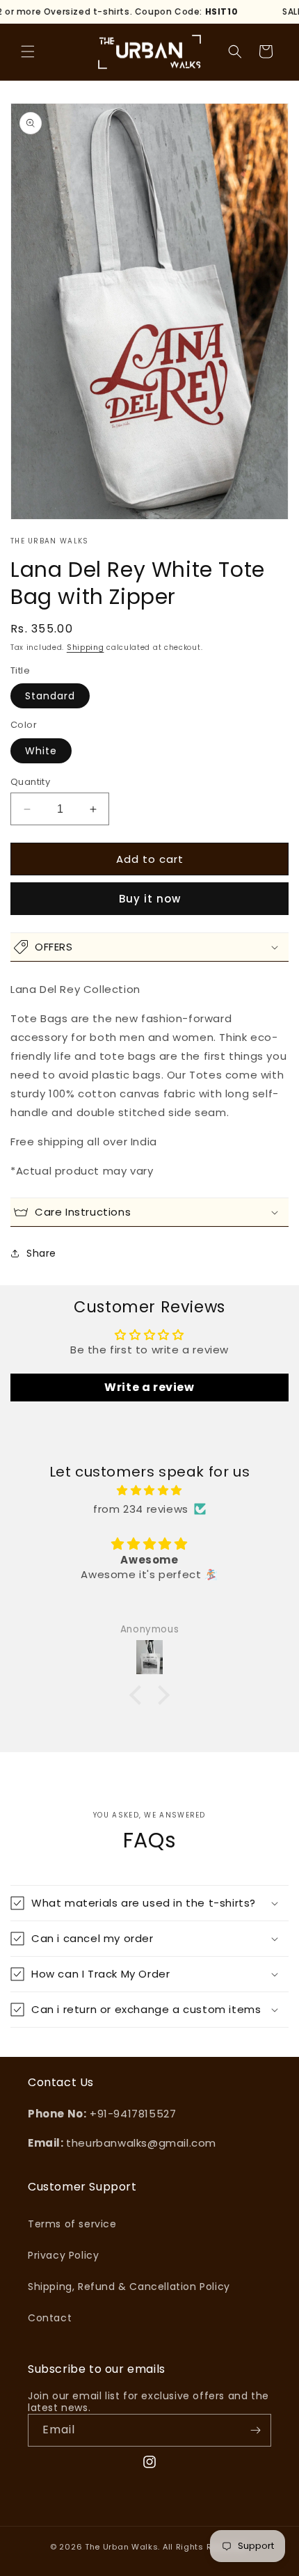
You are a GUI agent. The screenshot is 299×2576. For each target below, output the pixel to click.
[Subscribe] (255, 2430)
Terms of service (72, 2224)
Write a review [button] (149, 1387)
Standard (50, 696)
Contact (50, 2318)
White (41, 751)
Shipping (86, 647)
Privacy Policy (63, 2255)
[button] (28, 51)
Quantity (30, 782)
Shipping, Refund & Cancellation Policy (129, 2287)
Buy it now (150, 899)
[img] (149, 1490)
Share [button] (41, 1253)
